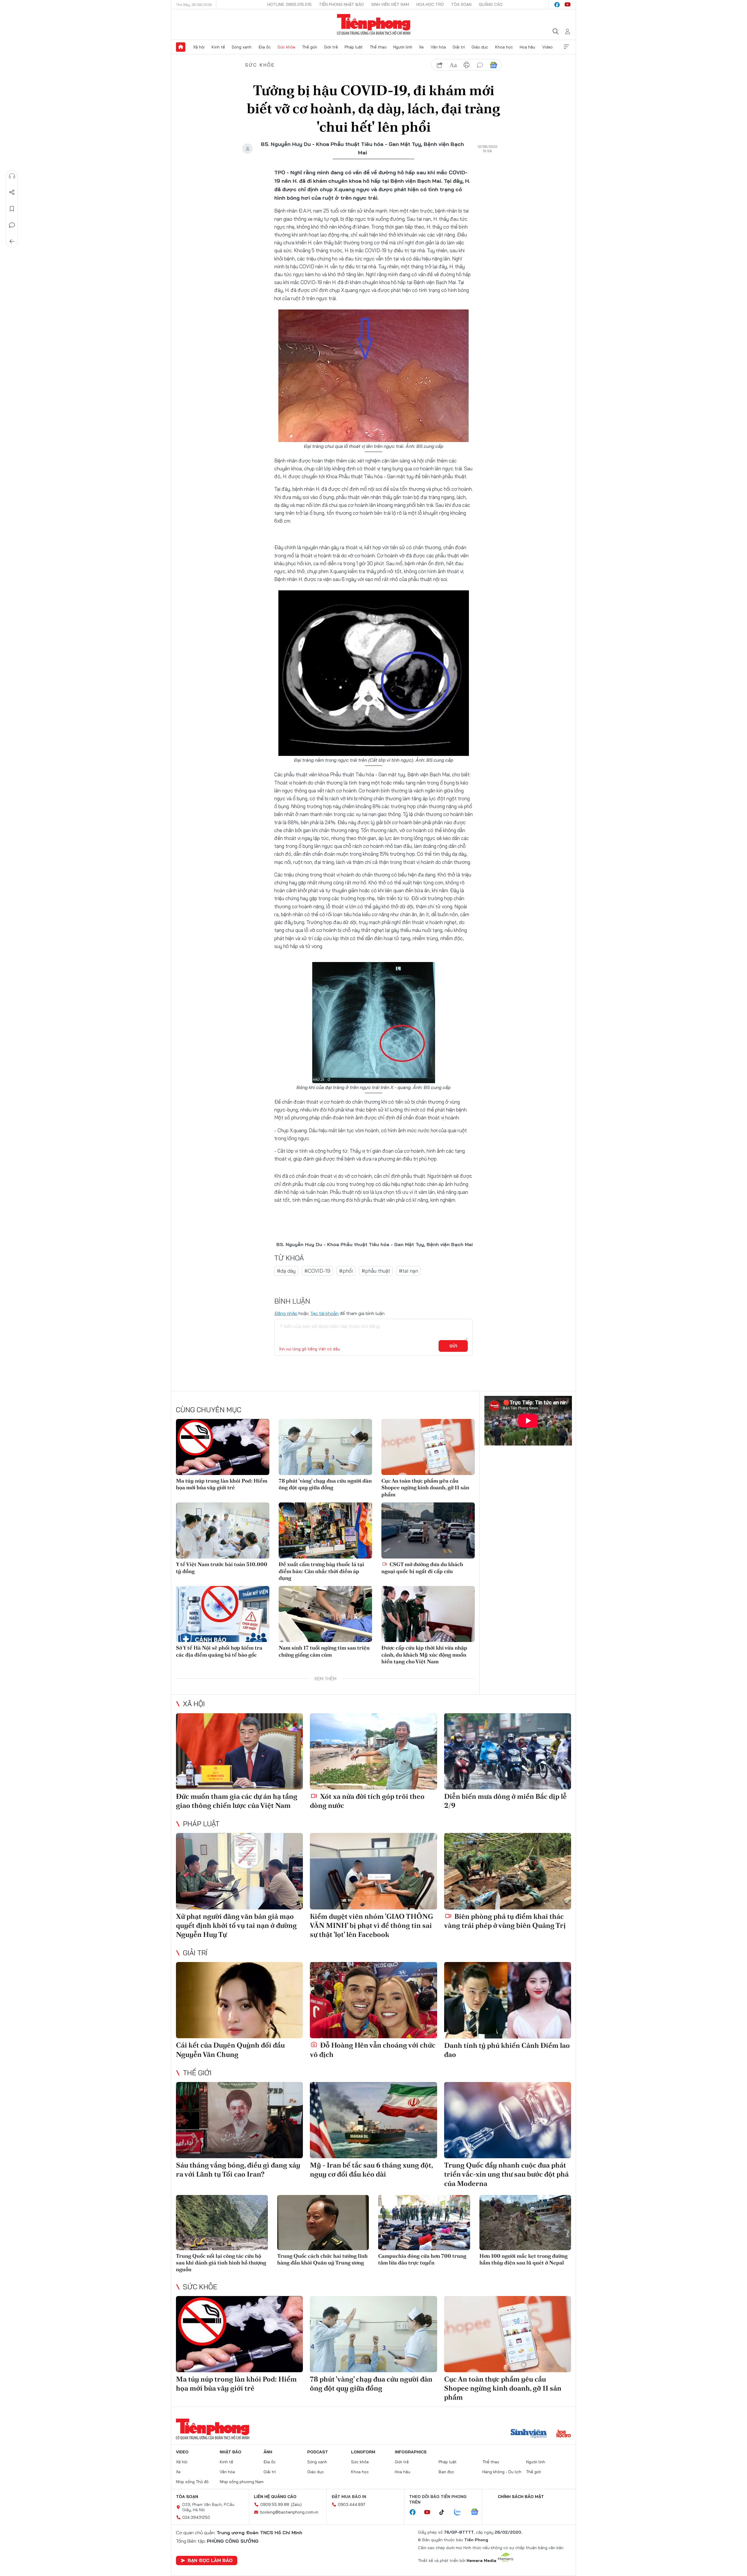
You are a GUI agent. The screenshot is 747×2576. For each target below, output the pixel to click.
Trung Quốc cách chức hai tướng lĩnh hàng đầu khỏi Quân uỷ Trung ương (322, 2259)
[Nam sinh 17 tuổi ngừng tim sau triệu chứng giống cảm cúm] (325, 1614)
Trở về (12, 241)
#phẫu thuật (376, 1271)
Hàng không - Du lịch (502, 2472)
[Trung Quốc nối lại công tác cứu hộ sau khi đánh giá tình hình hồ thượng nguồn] (222, 2223)
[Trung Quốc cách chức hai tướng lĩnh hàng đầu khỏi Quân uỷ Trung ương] (323, 2223)
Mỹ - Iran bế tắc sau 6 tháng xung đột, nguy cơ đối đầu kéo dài (371, 2170)
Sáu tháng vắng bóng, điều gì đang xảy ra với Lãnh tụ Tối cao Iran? (238, 2170)
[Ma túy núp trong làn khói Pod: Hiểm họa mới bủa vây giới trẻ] (223, 1447)
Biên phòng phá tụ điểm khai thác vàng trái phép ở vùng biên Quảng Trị (505, 1921)
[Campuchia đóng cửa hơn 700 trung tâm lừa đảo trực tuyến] (424, 2223)
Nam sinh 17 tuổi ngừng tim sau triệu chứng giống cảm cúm (324, 1651)
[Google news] (477, 2512)
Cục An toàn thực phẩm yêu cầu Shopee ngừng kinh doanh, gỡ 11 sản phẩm (425, 1488)
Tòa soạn (461, 4)
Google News (493, 65)
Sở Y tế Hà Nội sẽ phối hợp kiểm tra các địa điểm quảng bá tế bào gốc (219, 1651)
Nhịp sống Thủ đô (192, 2482)
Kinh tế (218, 47)
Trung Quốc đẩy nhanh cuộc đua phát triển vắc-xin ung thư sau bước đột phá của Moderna (506, 2174)
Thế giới (309, 47)
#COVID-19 (317, 1271)
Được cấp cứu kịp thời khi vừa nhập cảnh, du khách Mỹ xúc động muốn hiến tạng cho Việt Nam (424, 1655)
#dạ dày (286, 1271)
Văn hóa (438, 47)
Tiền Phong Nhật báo (341, 4)
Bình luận (12, 225)
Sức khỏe (286, 47)
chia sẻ (440, 65)
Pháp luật (354, 47)
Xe (421, 47)
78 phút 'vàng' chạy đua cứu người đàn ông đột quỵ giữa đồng (325, 1484)
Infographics (411, 2452)
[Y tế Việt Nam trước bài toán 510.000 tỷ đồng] (223, 1530)
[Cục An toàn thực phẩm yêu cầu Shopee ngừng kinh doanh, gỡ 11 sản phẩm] (428, 1447)
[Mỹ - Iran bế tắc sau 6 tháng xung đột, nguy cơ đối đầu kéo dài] (373, 2120)
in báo (467, 65)
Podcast (318, 2452)
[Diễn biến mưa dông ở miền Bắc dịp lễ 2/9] (508, 1751)
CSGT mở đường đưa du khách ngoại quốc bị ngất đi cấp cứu (422, 1568)
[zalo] (460, 2512)
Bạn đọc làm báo (210, 2560)
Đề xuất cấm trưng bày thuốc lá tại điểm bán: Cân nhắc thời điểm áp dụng (321, 1571)
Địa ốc (265, 47)
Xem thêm (566, 47)
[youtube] (568, 5)
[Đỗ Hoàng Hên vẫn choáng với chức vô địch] (373, 2000)
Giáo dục (480, 47)
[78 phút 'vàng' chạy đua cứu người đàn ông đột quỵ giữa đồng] (325, 1447)
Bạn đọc (446, 2472)
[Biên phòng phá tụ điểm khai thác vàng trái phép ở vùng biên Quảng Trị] (508, 1871)
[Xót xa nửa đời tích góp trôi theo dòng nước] (373, 1751)
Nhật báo (231, 2452)
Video (547, 47)
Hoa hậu (527, 47)
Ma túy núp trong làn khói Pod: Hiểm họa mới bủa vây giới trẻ (222, 1484)
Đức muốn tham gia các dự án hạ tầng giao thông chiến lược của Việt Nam (237, 1801)
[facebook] (557, 5)
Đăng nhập (286, 1313)
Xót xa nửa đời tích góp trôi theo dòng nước (367, 1801)
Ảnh (268, 2452)
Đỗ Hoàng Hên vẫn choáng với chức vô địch (373, 2050)
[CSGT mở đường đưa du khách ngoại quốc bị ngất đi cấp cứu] (428, 1530)
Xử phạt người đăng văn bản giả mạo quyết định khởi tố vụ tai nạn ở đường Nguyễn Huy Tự (236, 1925)
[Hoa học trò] (564, 2434)
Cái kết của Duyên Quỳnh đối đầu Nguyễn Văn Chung (230, 2050)
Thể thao (378, 47)
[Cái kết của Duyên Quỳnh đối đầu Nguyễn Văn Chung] (239, 2000)
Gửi (453, 1346)
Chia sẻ (12, 192)
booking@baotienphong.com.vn (289, 2512)
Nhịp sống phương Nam (242, 2482)
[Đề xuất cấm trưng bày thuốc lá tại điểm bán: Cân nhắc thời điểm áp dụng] (325, 1530)
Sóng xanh (242, 47)
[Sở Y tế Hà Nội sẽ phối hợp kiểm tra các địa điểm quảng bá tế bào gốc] (223, 1614)
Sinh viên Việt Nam (390, 4)
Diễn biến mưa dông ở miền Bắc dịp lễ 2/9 (505, 1801)
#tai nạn (409, 1271)
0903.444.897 (352, 2504)
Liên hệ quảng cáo (275, 2497)
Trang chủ (181, 47)
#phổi (346, 1271)
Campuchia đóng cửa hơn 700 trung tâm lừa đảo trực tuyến (422, 2259)
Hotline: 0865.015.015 (289, 4)
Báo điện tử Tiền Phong (374, 25)
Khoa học (504, 47)
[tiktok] (445, 2512)
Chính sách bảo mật (521, 2497)
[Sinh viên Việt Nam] (529, 2434)
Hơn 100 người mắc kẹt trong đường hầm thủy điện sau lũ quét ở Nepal (523, 2259)
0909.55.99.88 (275, 2504)
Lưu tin (12, 209)
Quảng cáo (491, 4)
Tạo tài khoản (324, 1313)
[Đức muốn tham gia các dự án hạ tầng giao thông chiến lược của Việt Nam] (239, 1751)
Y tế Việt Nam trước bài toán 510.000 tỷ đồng (222, 1568)
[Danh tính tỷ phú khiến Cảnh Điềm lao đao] (508, 2000)
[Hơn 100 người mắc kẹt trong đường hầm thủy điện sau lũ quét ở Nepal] (525, 2223)
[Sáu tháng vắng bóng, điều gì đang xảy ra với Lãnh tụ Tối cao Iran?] (239, 2120)
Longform (363, 2452)
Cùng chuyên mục (209, 1410)
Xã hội (199, 47)
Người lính (403, 47)
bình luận (480, 65)
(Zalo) (296, 2504)
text (453, 65)
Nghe (12, 176)
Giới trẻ (331, 47)
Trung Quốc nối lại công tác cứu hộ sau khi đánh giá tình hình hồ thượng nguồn (221, 2263)
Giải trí (459, 47)
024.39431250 (196, 2517)
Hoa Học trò (430, 4)
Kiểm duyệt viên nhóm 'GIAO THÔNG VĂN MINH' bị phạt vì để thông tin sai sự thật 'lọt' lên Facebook (371, 1925)
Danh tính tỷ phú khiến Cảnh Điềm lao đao (507, 2050)
